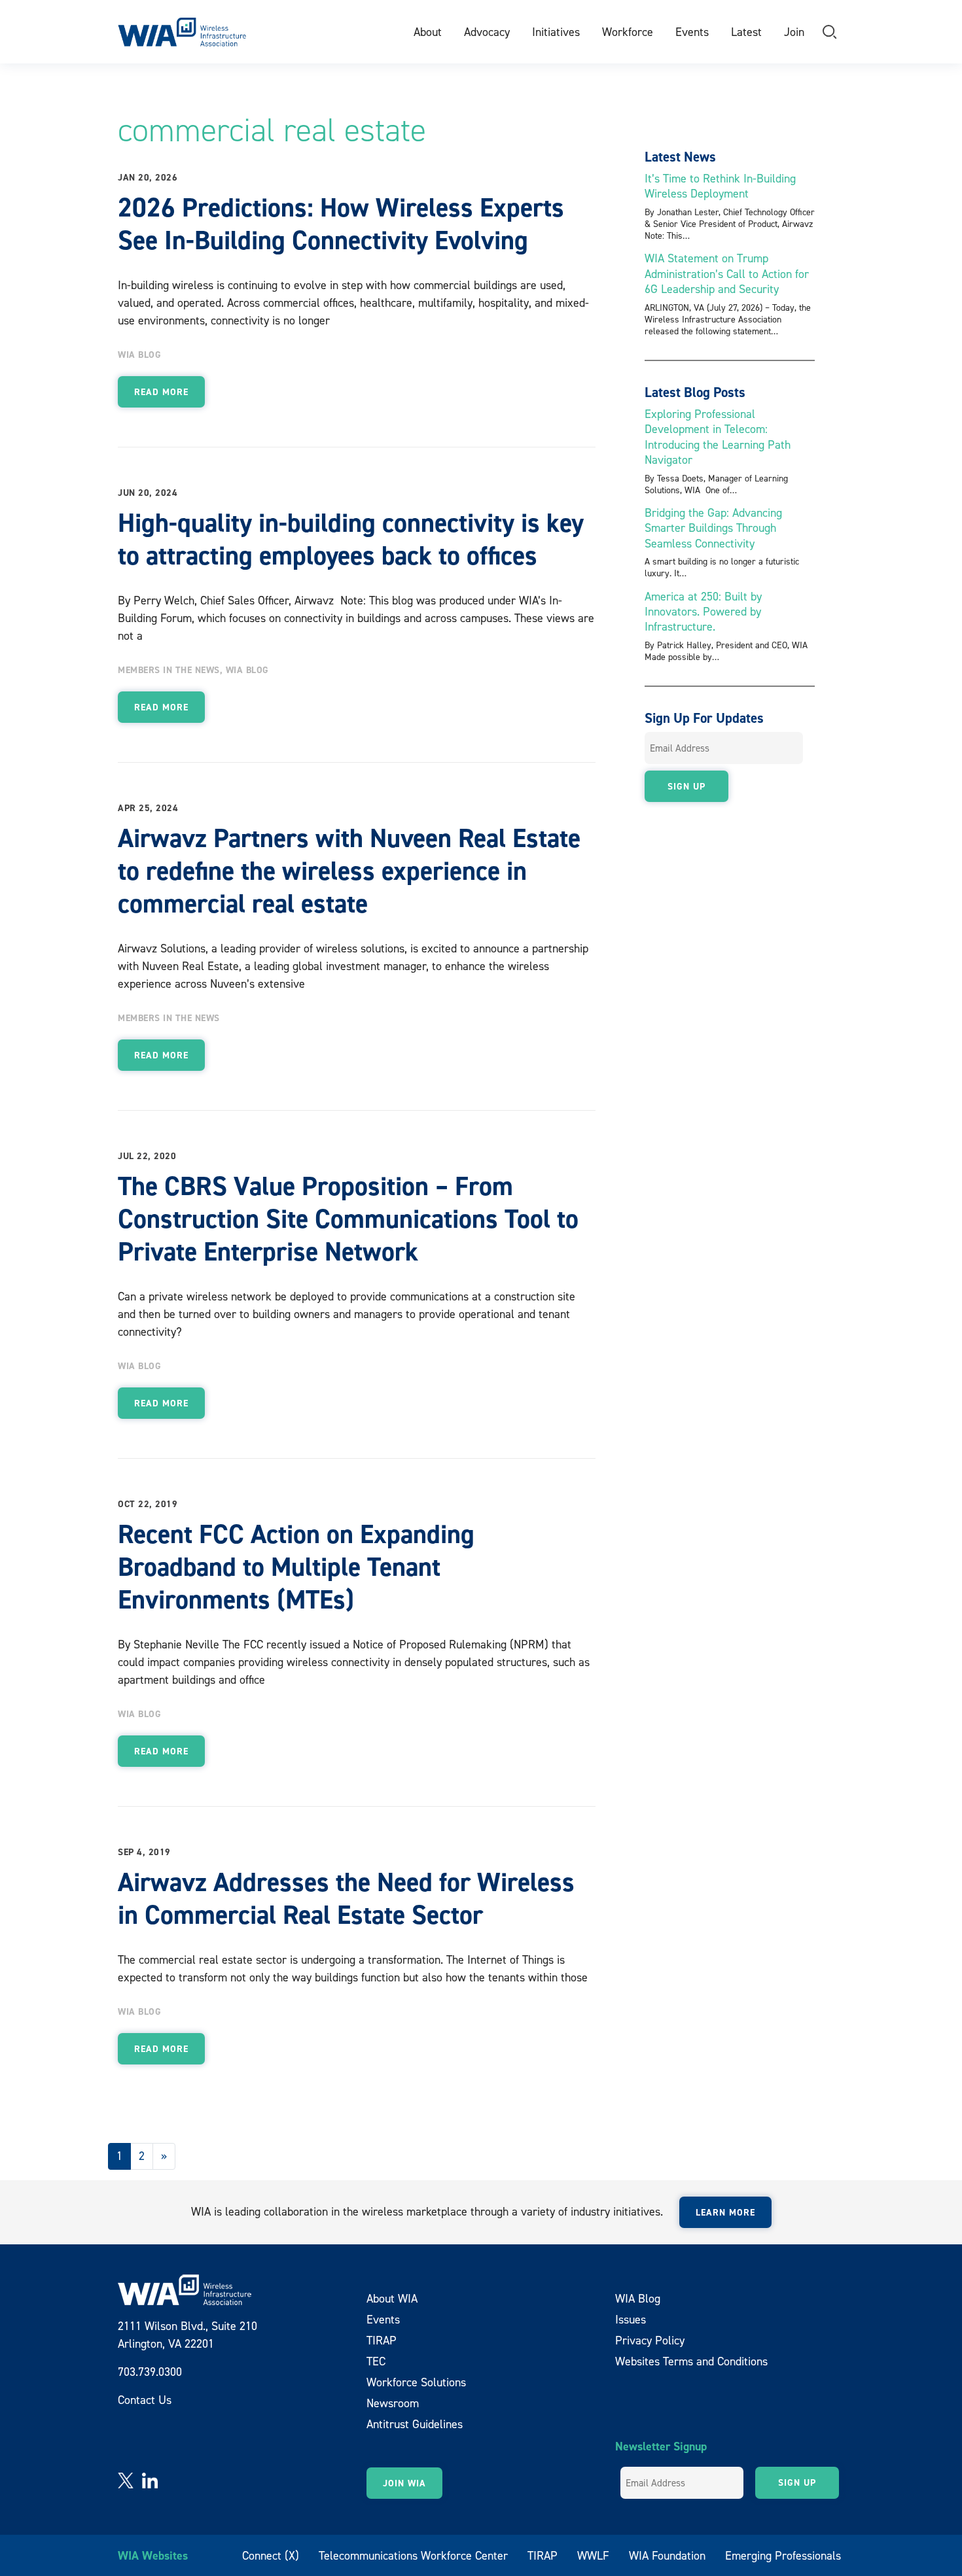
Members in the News (169, 670)
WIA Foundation (667, 2555)
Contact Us (145, 2400)
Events (692, 32)
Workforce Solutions (416, 2382)
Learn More (725, 2212)
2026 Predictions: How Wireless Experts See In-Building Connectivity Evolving (341, 224)
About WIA (392, 2298)
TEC (376, 2361)
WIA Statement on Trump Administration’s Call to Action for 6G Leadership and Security (727, 273)
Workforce (628, 32)
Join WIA (404, 2483)
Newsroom (393, 2403)
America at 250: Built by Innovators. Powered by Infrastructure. (703, 612)
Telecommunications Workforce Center (413, 2555)
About (428, 32)
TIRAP (382, 2340)
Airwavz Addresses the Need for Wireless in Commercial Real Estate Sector (346, 1898)
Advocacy (487, 32)
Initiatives (556, 32)
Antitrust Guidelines (415, 2424)
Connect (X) (271, 2555)
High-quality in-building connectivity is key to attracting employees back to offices (351, 539)
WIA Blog (139, 355)
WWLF (593, 2555)
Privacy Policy (650, 2340)
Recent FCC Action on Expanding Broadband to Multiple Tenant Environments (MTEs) (296, 1567)
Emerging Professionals (783, 2555)
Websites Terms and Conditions (691, 2361)
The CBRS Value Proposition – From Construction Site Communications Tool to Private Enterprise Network (348, 1219)
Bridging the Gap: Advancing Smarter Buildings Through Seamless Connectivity (713, 528)
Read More (161, 392)
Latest (746, 32)
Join (794, 32)
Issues (631, 2319)
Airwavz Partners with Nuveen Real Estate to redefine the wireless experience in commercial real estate (349, 871)
